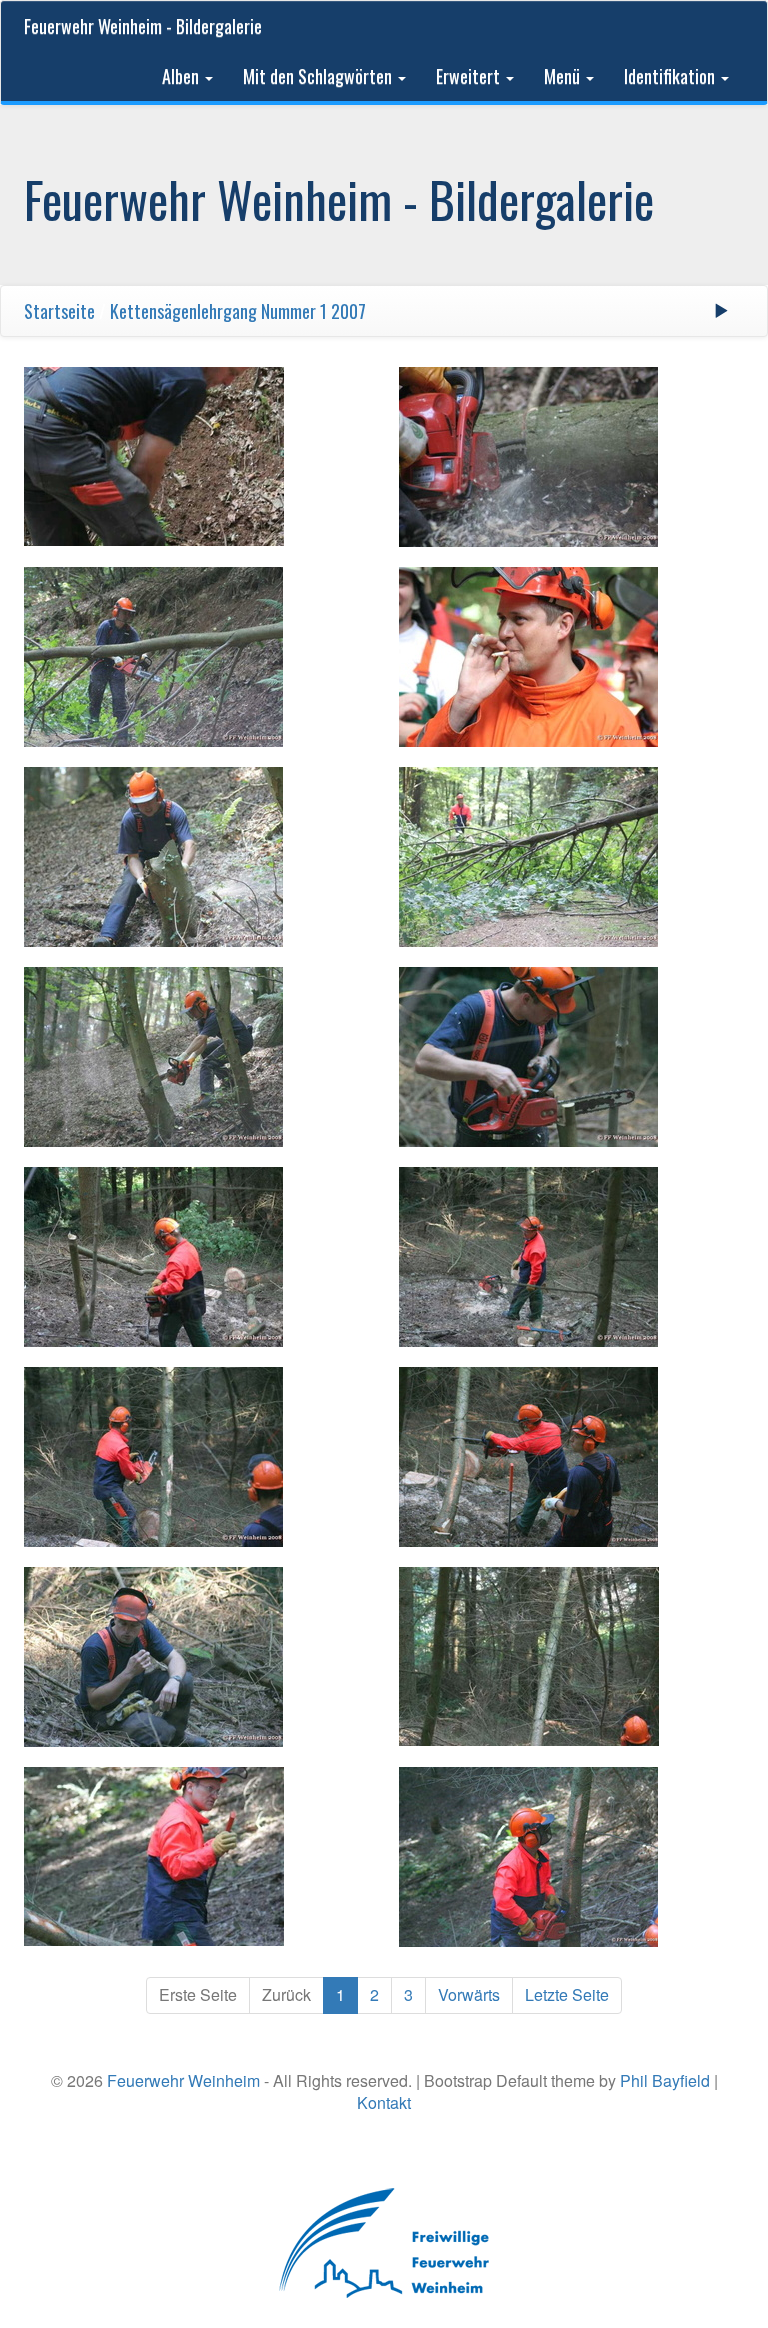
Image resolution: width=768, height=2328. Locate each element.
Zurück (286, 1994)
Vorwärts (469, 1994)
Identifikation (671, 76)
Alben (182, 76)
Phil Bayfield (665, 2080)
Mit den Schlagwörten (319, 76)
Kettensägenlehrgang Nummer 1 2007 (238, 311)
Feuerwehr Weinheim (183, 2080)
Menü (564, 76)
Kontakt (384, 2102)
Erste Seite (198, 1994)
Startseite (59, 311)
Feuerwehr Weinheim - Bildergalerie (143, 26)
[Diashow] (721, 311)
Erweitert (470, 76)
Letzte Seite (567, 1994)
